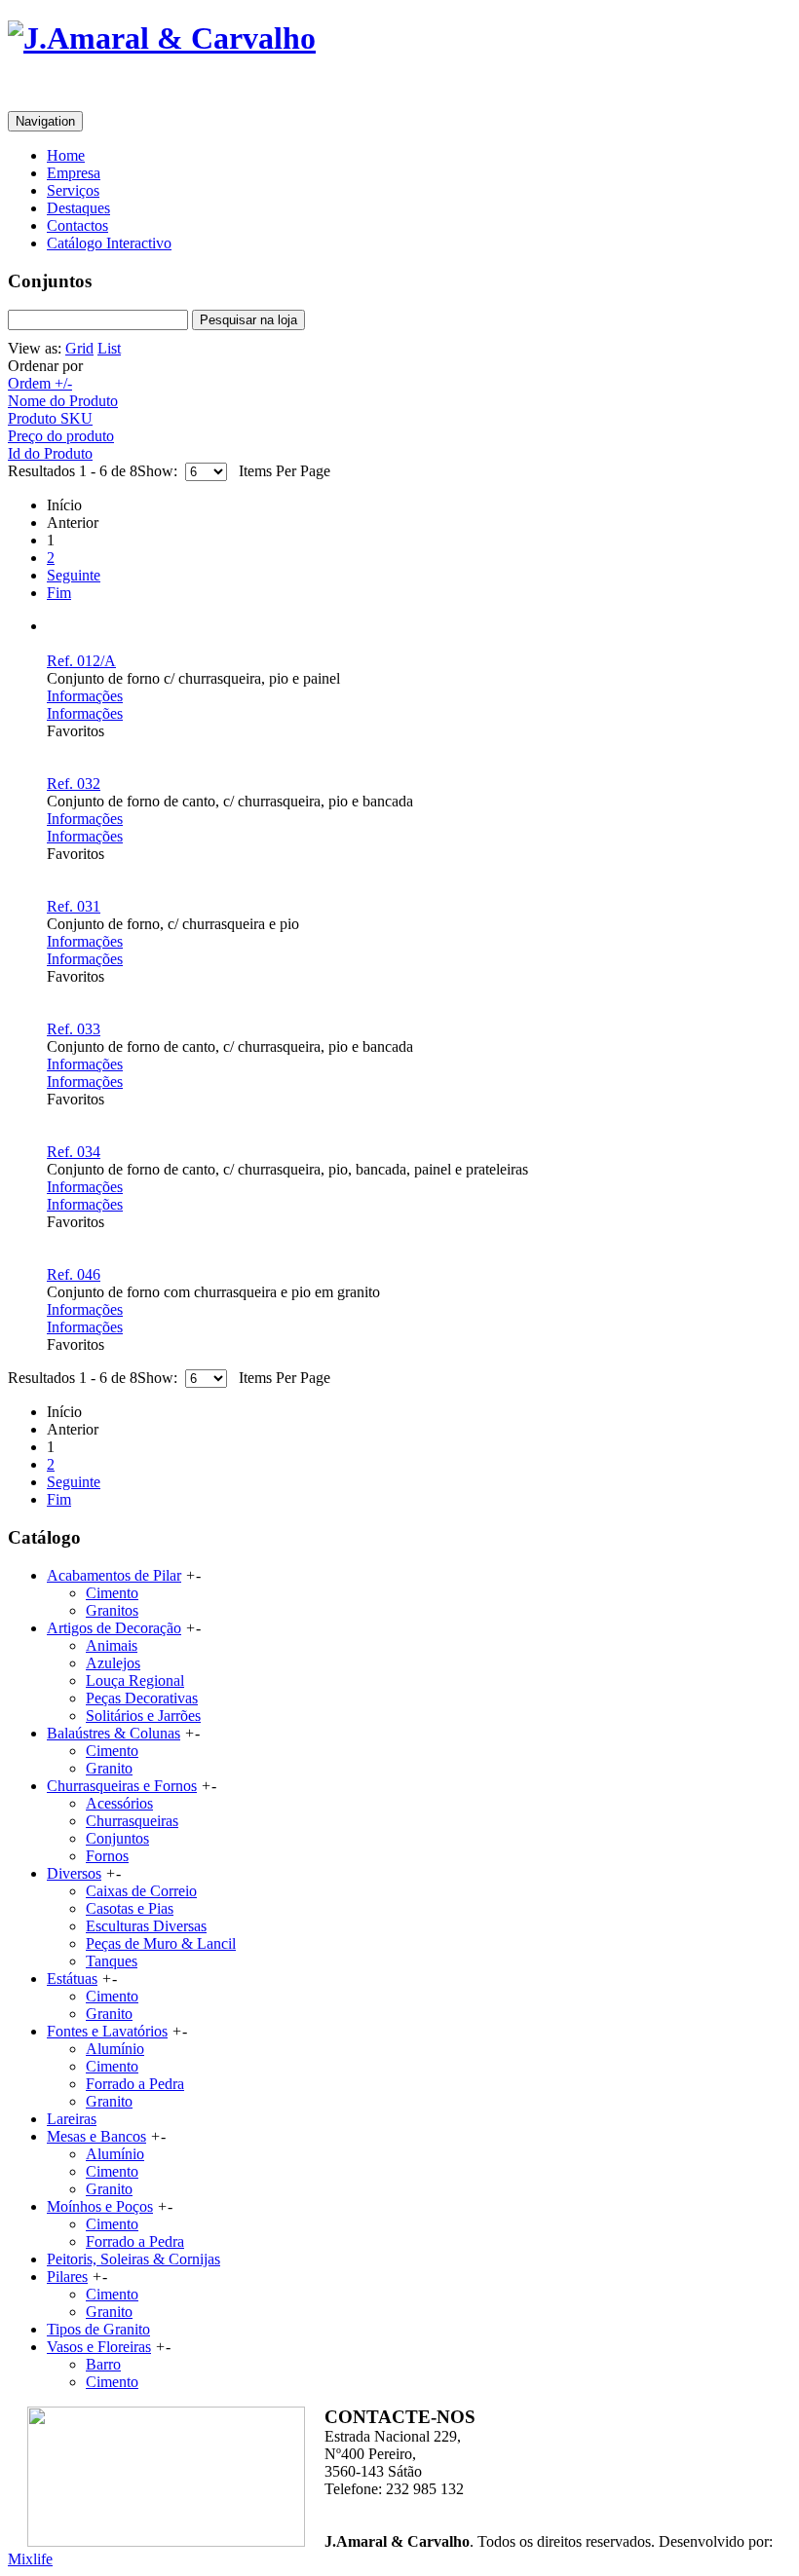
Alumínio (115, 2049)
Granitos (112, 1610)
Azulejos (113, 1663)
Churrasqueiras (132, 1821)
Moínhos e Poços (100, 2206)
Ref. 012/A (81, 661)
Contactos (77, 225)
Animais (112, 1645)
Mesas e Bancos (96, 2136)
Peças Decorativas (142, 1698)
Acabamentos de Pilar (114, 1575)
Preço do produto (61, 436)
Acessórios (119, 1803)
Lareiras (72, 2119)
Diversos (74, 1873)
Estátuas (72, 1979)
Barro (103, 2364)
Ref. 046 (74, 1274)
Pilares (67, 2277)
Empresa (74, 173)
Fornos (107, 1856)
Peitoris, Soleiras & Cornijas (133, 2259)
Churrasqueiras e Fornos (122, 1786)
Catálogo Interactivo (109, 243)
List (109, 348)
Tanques (112, 1961)
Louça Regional (135, 1680)
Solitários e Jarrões (143, 1716)
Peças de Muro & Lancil (161, 1943)
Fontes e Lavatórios (107, 2031)
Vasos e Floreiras (99, 2347)
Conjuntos (117, 1838)
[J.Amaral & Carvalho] (162, 38)
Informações (85, 696)
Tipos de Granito (98, 2329)
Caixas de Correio (141, 1891)
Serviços (73, 190)
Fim (59, 593)
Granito (109, 1768)
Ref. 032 (74, 784)
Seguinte (74, 575)
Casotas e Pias (130, 1908)
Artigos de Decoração (114, 1628)
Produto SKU (50, 418)
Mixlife (30, 2559)
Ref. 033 (74, 1029)
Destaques (78, 208)
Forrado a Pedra (135, 2084)
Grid (79, 348)
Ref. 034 (74, 1152)
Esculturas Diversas (146, 1926)
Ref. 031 (74, 906)
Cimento (112, 1593)
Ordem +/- (40, 383)
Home (66, 155)
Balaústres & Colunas (114, 1733)
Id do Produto (50, 453)
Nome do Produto (63, 401)
